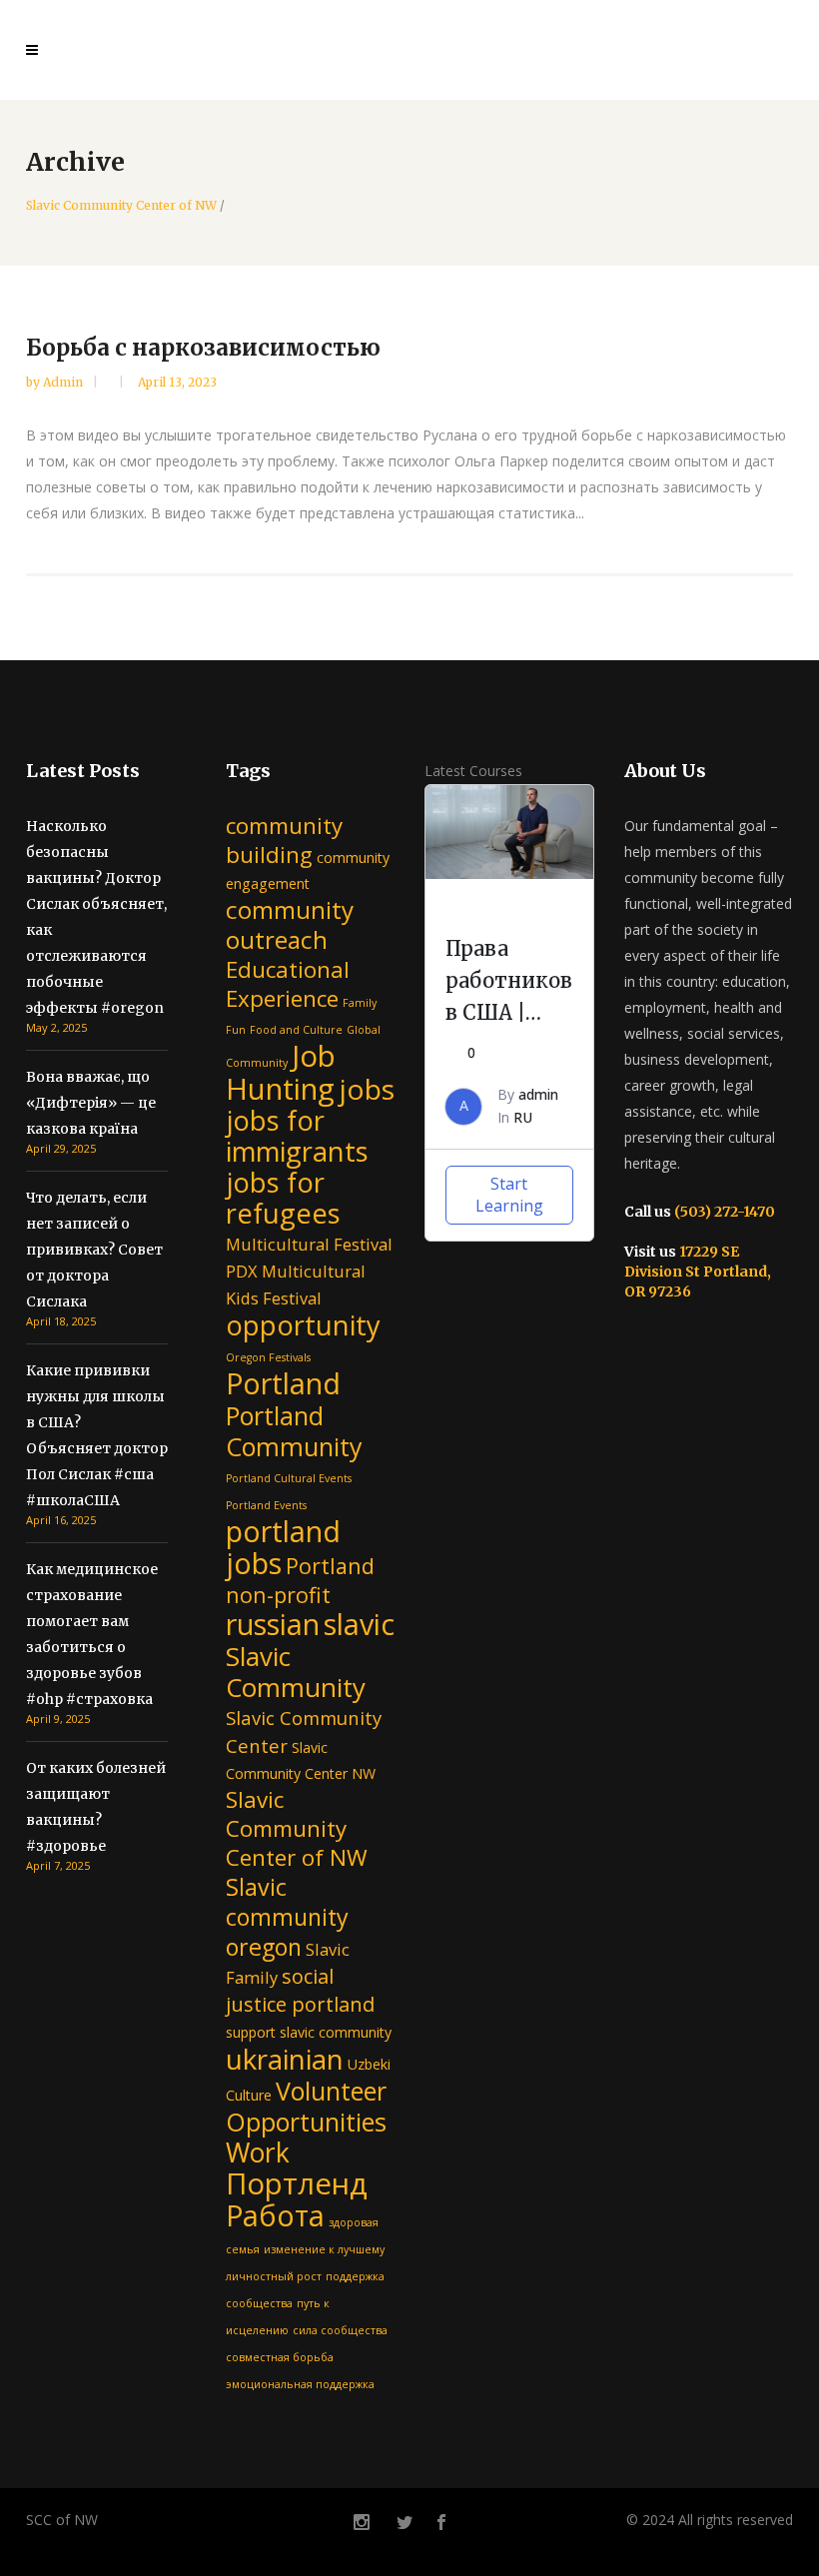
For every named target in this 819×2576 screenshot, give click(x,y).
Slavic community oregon (287, 1917)
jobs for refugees (283, 1198)
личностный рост (274, 2276)
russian (273, 1624)
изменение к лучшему (324, 2249)
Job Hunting (281, 1072)
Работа (275, 2215)
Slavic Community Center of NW (121, 206)
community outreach (290, 924)
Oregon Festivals (268, 1357)
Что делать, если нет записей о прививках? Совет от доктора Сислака (94, 1250)
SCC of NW (62, 2520)
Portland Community (294, 1431)
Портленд (297, 2183)
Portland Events (266, 1505)
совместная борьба (280, 2357)
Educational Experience (288, 984)
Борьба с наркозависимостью (203, 348)
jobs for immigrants (297, 1136)
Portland (283, 1383)
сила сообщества (340, 2330)
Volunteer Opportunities (306, 2106)
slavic (359, 1624)
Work (258, 2152)
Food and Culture (296, 1030)
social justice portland (300, 1990)
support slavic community (309, 2032)
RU (523, 1117)
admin (64, 382)
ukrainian (285, 2059)
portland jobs (283, 1547)
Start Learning (509, 1195)
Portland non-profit (300, 1580)
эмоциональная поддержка (300, 2384)
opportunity (303, 1325)
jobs (367, 1089)
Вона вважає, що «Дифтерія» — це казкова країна (91, 1103)
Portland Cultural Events (289, 1478)
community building (284, 840)
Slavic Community (296, 1672)
